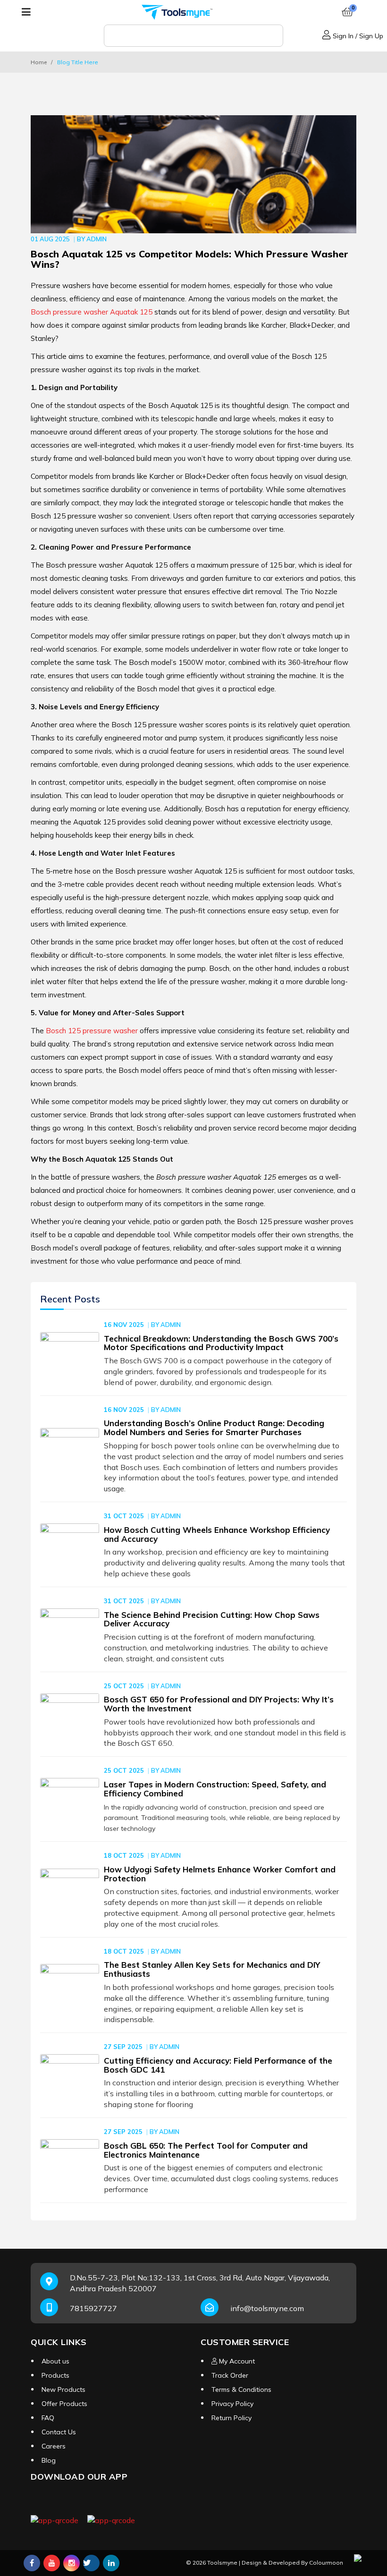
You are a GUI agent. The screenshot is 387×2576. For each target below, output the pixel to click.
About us (55, 2361)
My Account (236, 2361)
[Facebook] (32, 2563)
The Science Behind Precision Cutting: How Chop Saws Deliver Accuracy (212, 1619)
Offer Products (64, 2404)
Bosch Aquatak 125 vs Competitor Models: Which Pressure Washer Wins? (189, 259)
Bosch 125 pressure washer (92, 1031)
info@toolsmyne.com (267, 2308)
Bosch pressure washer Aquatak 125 (92, 312)
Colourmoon (326, 2563)
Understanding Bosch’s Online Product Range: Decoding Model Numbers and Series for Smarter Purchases (214, 1428)
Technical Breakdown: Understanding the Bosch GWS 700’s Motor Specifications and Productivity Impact (221, 1343)
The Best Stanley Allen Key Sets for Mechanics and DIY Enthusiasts (212, 1969)
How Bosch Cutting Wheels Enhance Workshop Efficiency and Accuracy (217, 1534)
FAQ (48, 2418)
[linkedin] (111, 2563)
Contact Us (59, 2432)
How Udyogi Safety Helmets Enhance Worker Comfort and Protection (220, 1874)
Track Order (230, 2375)
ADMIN (97, 239)
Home (39, 62)
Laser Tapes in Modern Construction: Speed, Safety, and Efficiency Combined (215, 1789)
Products (55, 2375)
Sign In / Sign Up (357, 36)
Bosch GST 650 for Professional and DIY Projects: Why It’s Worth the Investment (219, 1704)
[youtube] (52, 2563)
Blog (49, 2460)
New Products (63, 2389)
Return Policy (231, 2418)
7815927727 (93, 2308)
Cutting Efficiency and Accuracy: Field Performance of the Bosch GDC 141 (218, 2065)
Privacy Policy (232, 2404)
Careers (54, 2446)
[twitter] (91, 2563)
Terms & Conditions (241, 2389)
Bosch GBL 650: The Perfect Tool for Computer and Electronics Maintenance (206, 2150)
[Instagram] (72, 2563)
